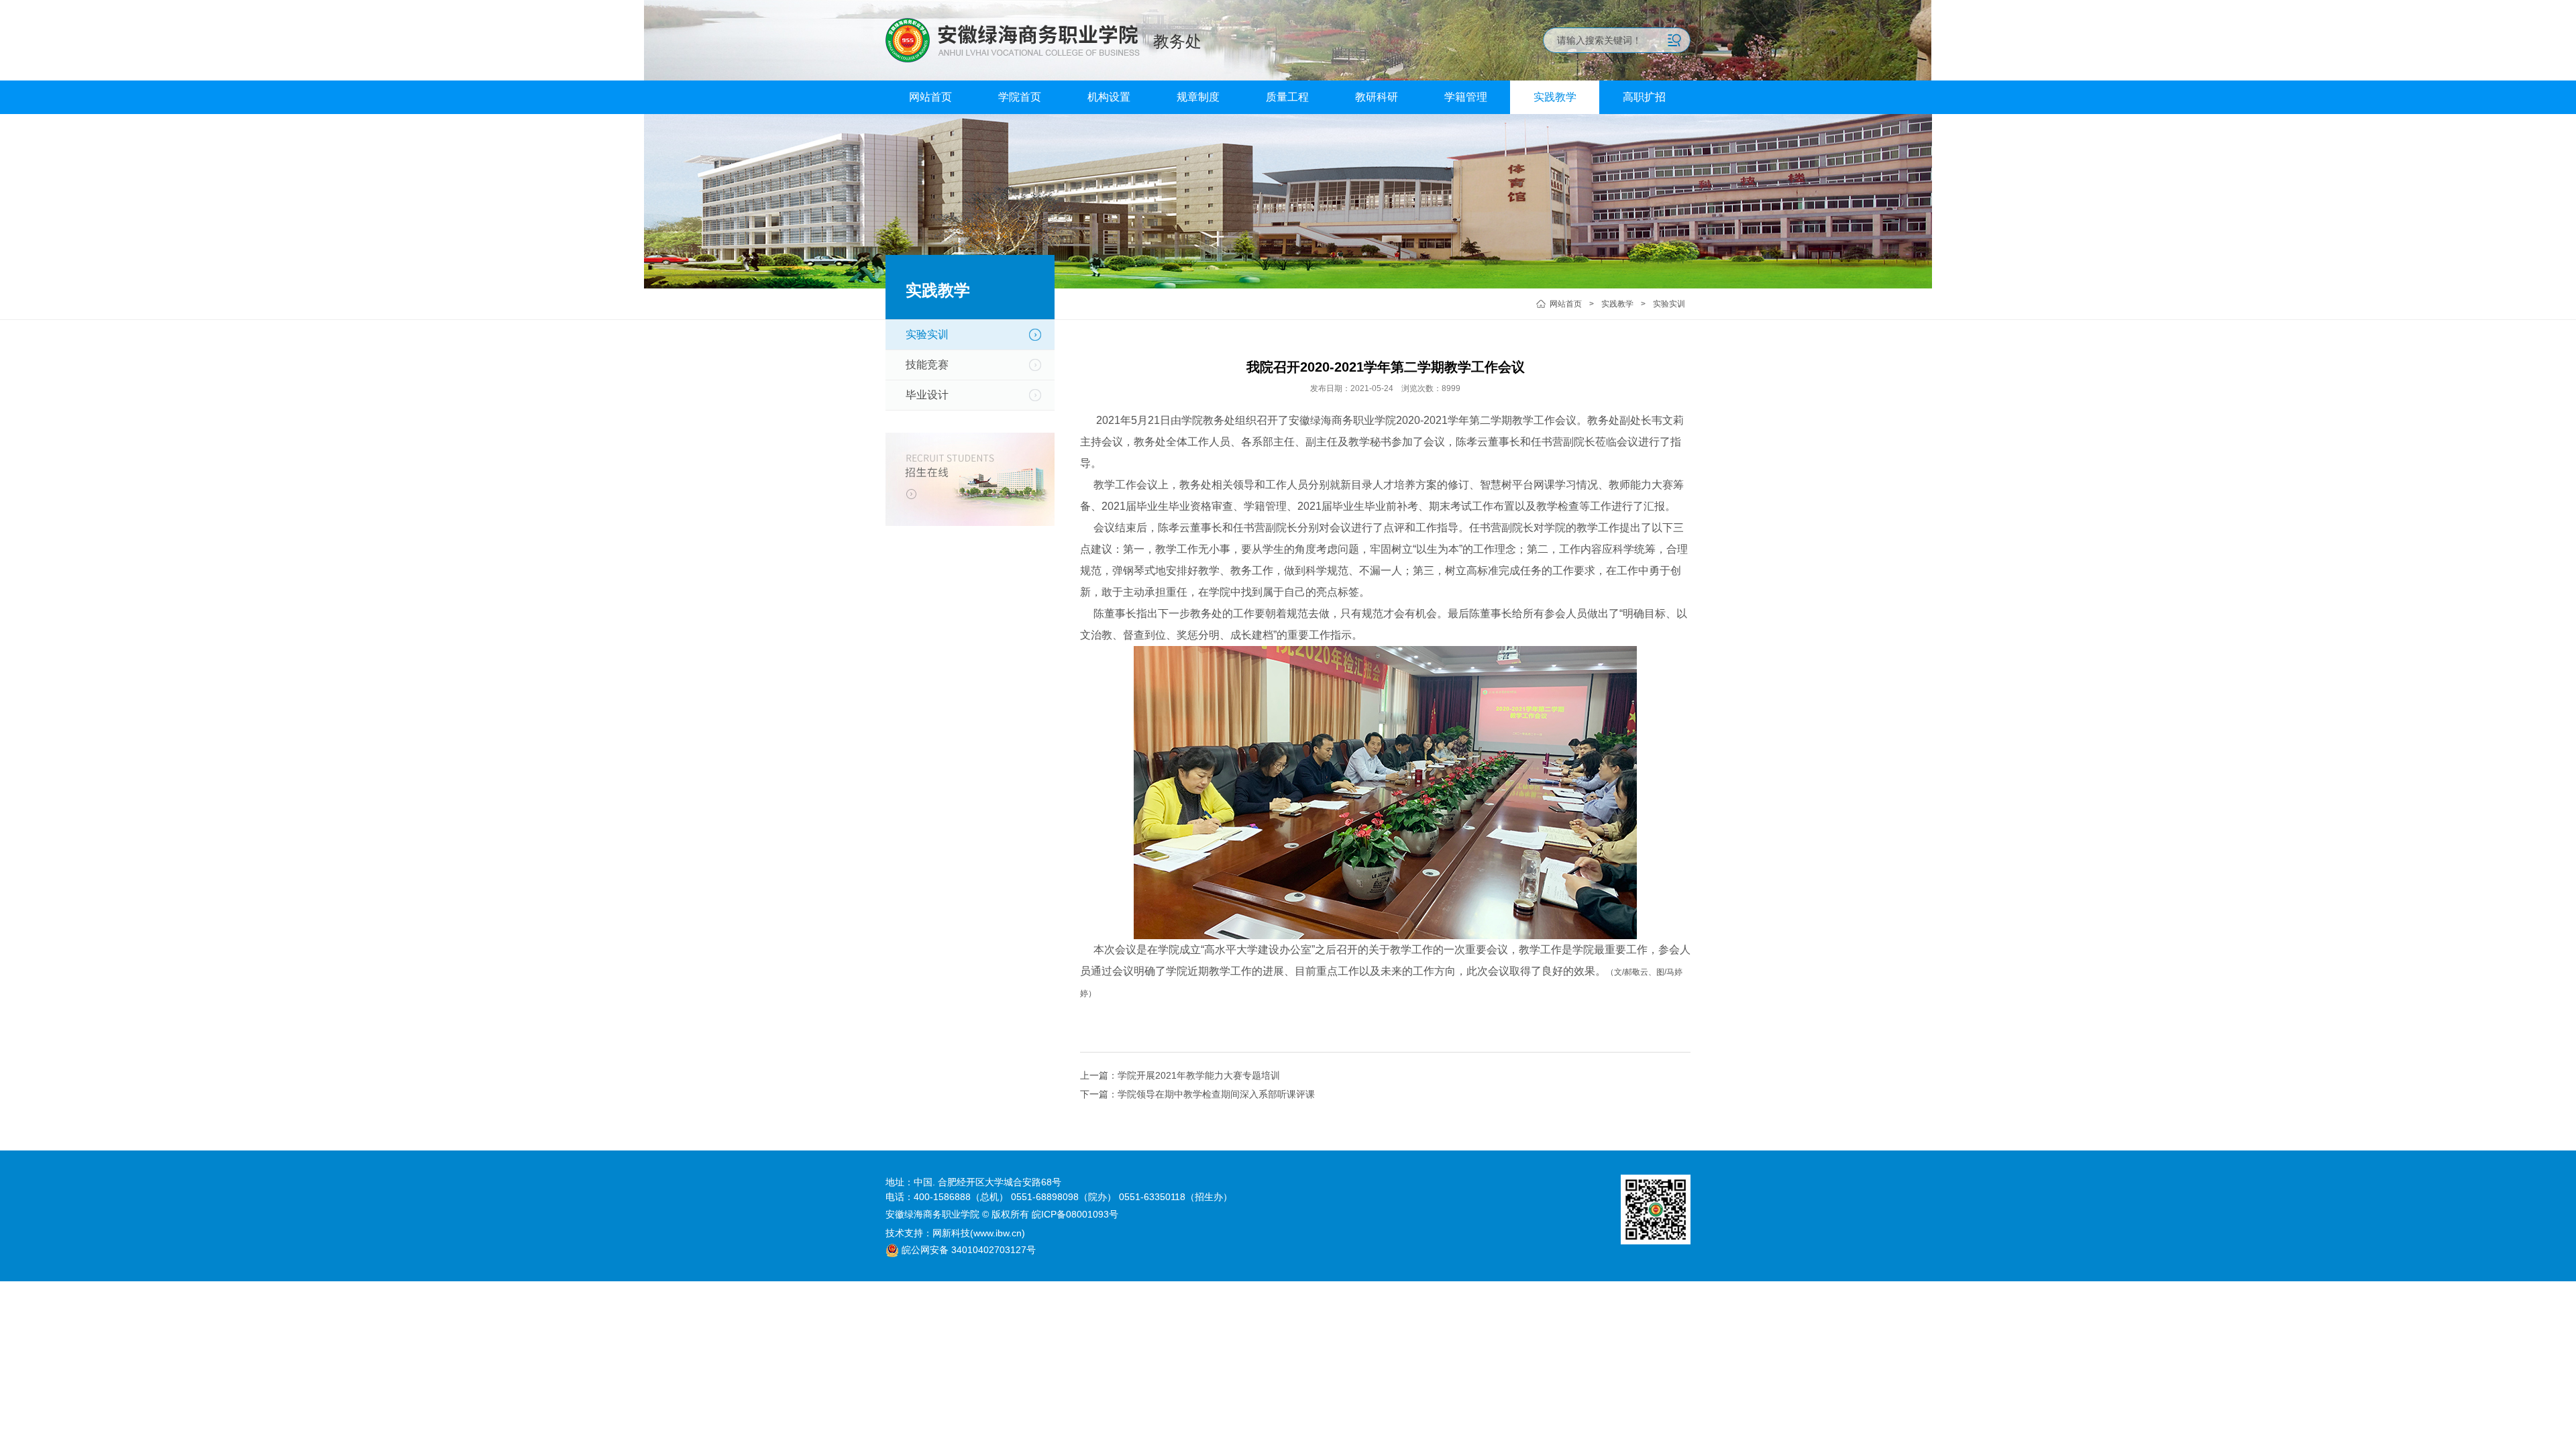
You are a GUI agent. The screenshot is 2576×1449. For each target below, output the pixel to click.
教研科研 (1377, 97)
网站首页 (930, 97)
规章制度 (1198, 97)
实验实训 (1669, 304)
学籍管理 (1466, 97)
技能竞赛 (927, 365)
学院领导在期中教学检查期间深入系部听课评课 (1216, 1094)
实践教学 (1555, 97)
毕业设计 (927, 395)
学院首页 (1020, 97)
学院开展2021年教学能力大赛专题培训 (1199, 1075)
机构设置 (1109, 97)
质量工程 (1287, 97)
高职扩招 (1644, 97)
